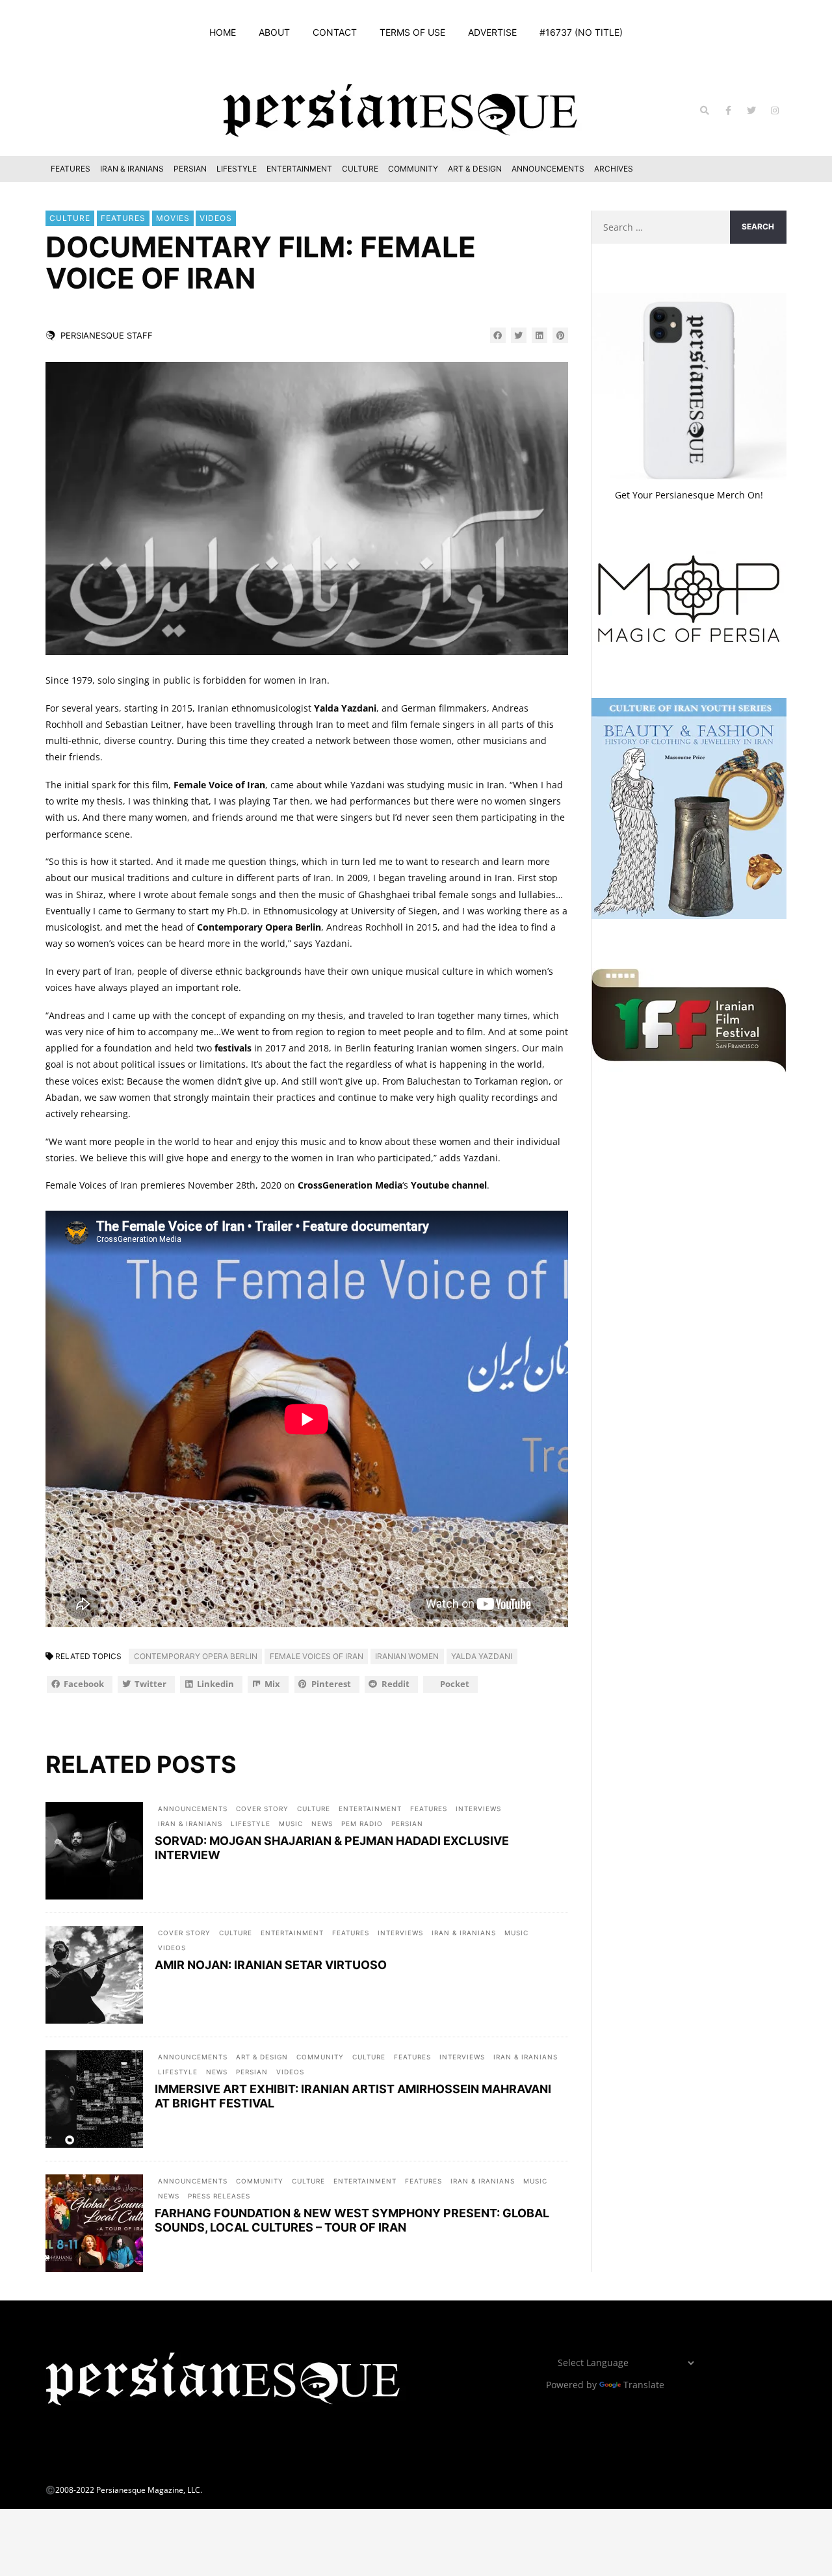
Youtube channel (449, 1185)
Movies (173, 218)
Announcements (548, 169)
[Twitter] (751, 110)
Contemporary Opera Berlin (259, 927)
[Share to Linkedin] (539, 335)
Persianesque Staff (107, 335)
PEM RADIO (362, 1823)
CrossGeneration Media (350, 1185)
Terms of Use (412, 32)
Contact (335, 32)
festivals (233, 1048)
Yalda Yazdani (345, 708)
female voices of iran (317, 1656)
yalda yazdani (482, 1656)
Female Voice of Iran (219, 785)
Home (223, 32)
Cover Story (262, 1809)
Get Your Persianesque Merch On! (689, 495)
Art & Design (475, 169)
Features (71, 169)
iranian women (407, 1656)
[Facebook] (728, 110)
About (274, 32)
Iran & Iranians (132, 169)
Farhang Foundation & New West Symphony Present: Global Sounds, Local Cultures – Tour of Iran (352, 2220)
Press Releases (219, 2196)
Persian (190, 169)
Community (413, 169)
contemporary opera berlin (196, 1656)
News (322, 1823)
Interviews (478, 1809)
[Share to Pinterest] (560, 335)
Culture (360, 169)
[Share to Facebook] (498, 335)
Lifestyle (237, 169)
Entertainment (299, 169)
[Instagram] (775, 110)
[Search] (705, 110)
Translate (644, 2385)
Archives (614, 169)
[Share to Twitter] (519, 335)
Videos (216, 218)
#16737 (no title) (581, 32)
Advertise (492, 32)
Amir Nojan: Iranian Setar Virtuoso (271, 1965)
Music (291, 1823)
